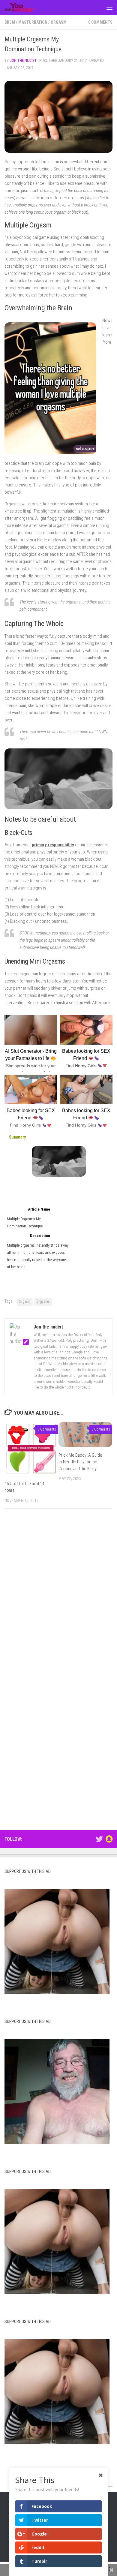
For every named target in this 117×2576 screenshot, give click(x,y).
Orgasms (43, 1302)
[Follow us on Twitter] (99, 1839)
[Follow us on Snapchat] (109, 1839)
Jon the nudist (23, 60)
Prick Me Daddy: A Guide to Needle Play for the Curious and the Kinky (80, 1462)
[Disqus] (58, 1596)
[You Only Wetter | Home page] (24, 8)
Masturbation (33, 22)
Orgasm (59, 22)
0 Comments (100, 22)
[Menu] (109, 8)
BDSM (10, 22)
